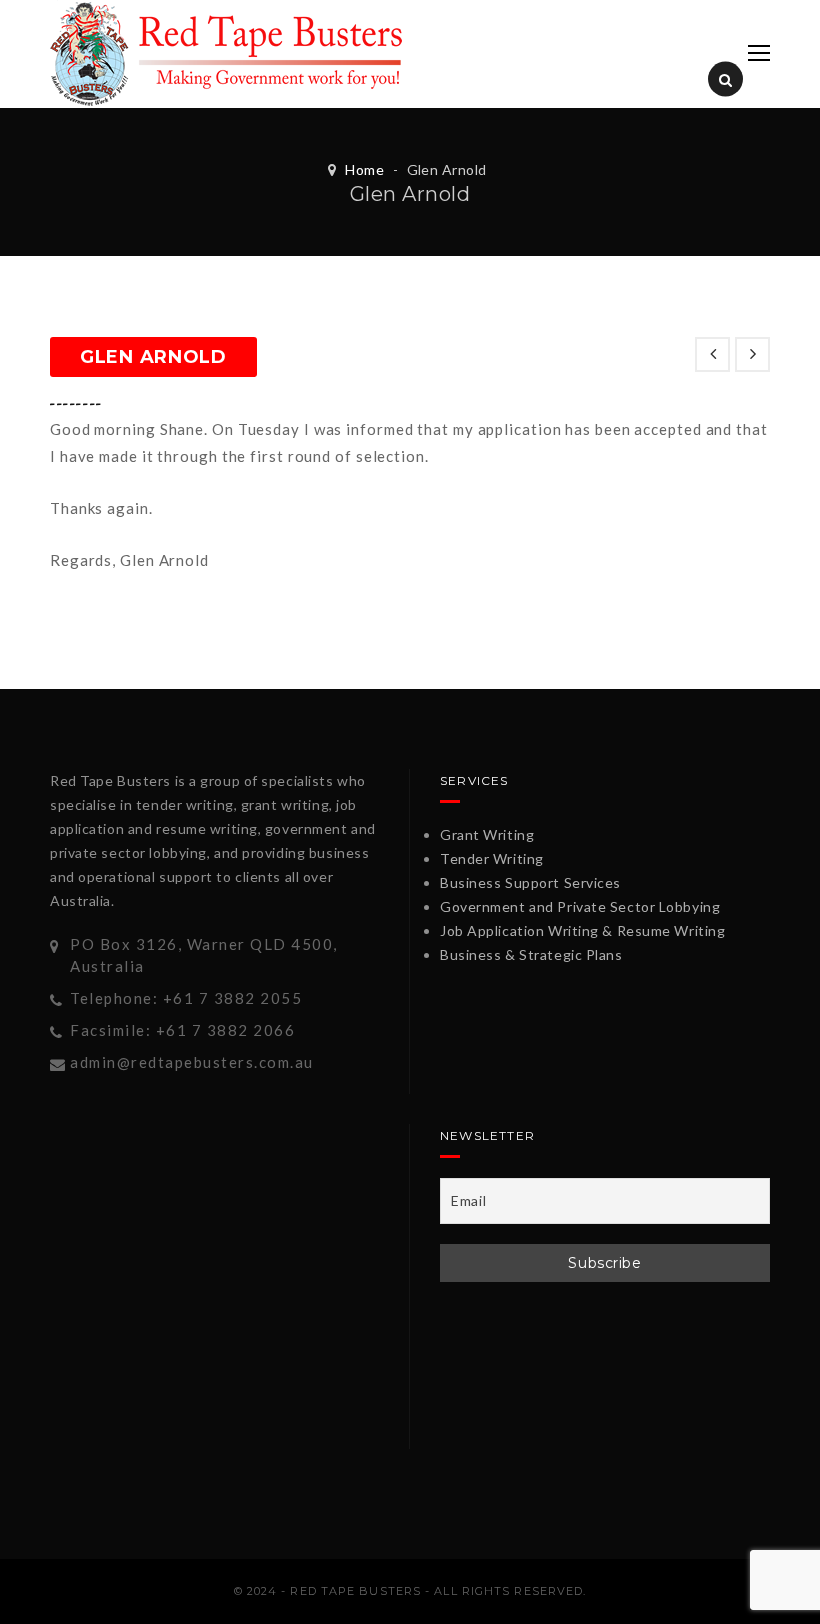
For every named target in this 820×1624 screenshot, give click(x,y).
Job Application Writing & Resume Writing (582, 930)
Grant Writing (487, 834)
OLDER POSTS (752, 354)
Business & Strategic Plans (531, 954)
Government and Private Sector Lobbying (580, 906)
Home (364, 169)
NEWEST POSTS (712, 354)
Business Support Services (530, 882)
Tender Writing (492, 858)
